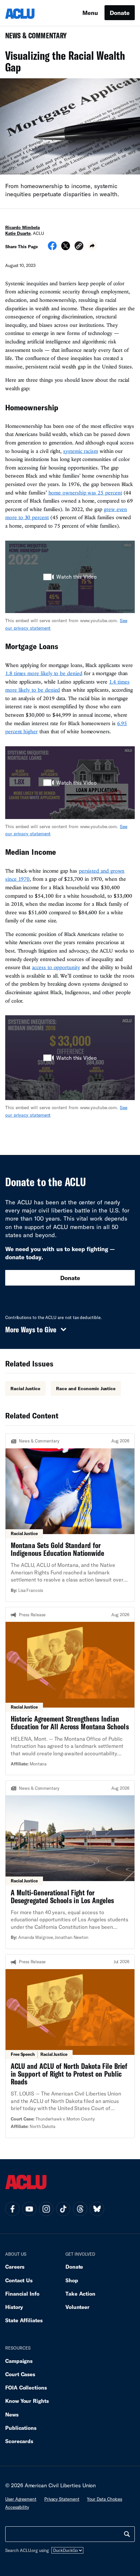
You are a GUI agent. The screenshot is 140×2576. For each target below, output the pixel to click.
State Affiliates (24, 2320)
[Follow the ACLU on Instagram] (46, 2209)
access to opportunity (56, 967)
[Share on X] (66, 248)
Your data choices (105, 2499)
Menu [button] (90, 13)
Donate (120, 13)
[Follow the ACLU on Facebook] (12, 2209)
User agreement (21, 2499)
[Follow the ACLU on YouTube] (29, 2209)
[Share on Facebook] (52, 248)
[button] (79, 247)
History (14, 2307)
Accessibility (17, 2507)
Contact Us (19, 2280)
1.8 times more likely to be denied (44, 673)
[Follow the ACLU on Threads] (80, 2209)
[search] (127, 2534)
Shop (72, 2280)
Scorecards (19, 2441)
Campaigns (19, 2361)
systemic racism (81, 451)
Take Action (80, 2294)
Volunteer (77, 2307)
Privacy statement (62, 2499)
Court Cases (20, 2374)
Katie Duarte (18, 233)
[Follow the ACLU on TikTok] (63, 2209)
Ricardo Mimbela (22, 227)
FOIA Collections (26, 2387)
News (12, 2414)
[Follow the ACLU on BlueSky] (97, 2209)
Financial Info (22, 2294)
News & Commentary (33, 38)
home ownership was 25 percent (85, 493)
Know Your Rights (27, 2401)
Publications (21, 2428)
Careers (15, 2267)
